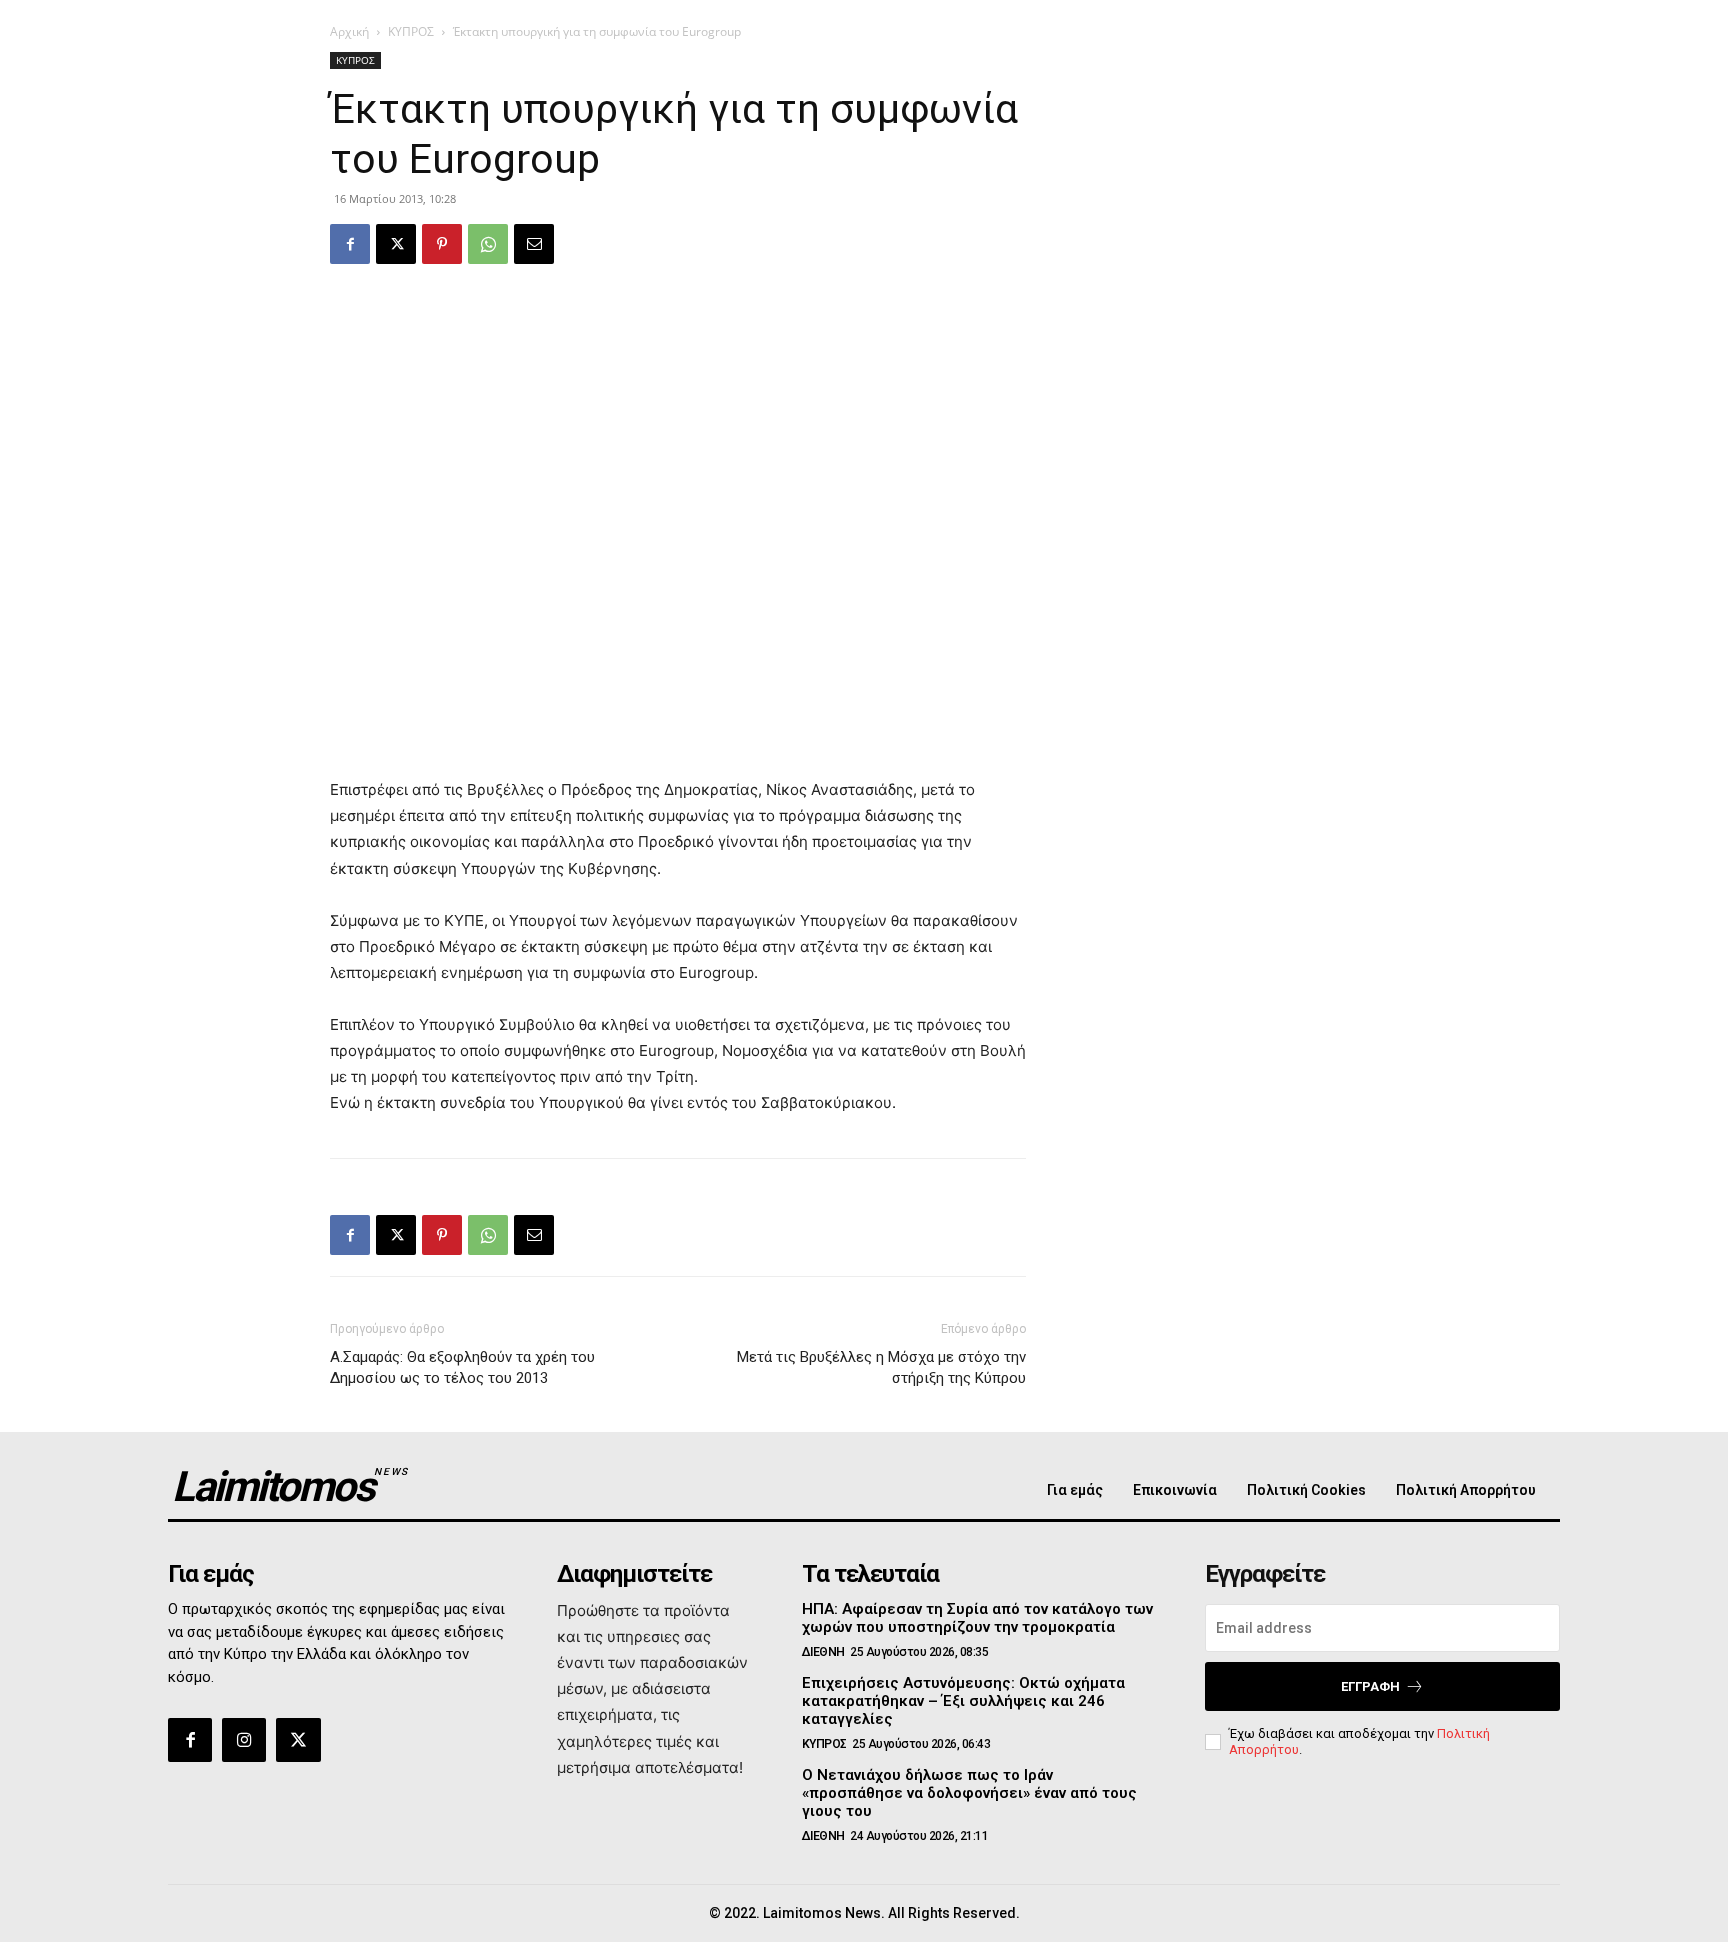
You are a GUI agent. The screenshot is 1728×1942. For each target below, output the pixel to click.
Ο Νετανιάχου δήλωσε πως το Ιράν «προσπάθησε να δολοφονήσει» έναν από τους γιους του (969, 1793)
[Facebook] (350, 244)
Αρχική (349, 31)
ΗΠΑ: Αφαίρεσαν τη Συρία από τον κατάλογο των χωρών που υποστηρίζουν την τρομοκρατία (977, 1618)
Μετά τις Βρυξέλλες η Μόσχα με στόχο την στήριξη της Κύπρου (881, 1367)
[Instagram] (244, 1740)
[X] (396, 244)
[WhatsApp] (488, 244)
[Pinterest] (442, 244)
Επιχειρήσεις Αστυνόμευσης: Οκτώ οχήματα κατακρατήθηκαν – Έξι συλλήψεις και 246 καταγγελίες (963, 1701)
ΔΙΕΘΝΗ (823, 1652)
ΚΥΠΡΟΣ (411, 31)
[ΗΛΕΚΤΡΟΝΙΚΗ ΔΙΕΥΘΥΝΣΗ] (534, 244)
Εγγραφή (1370, 1686)
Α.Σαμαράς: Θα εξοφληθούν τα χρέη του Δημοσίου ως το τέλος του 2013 (462, 1367)
